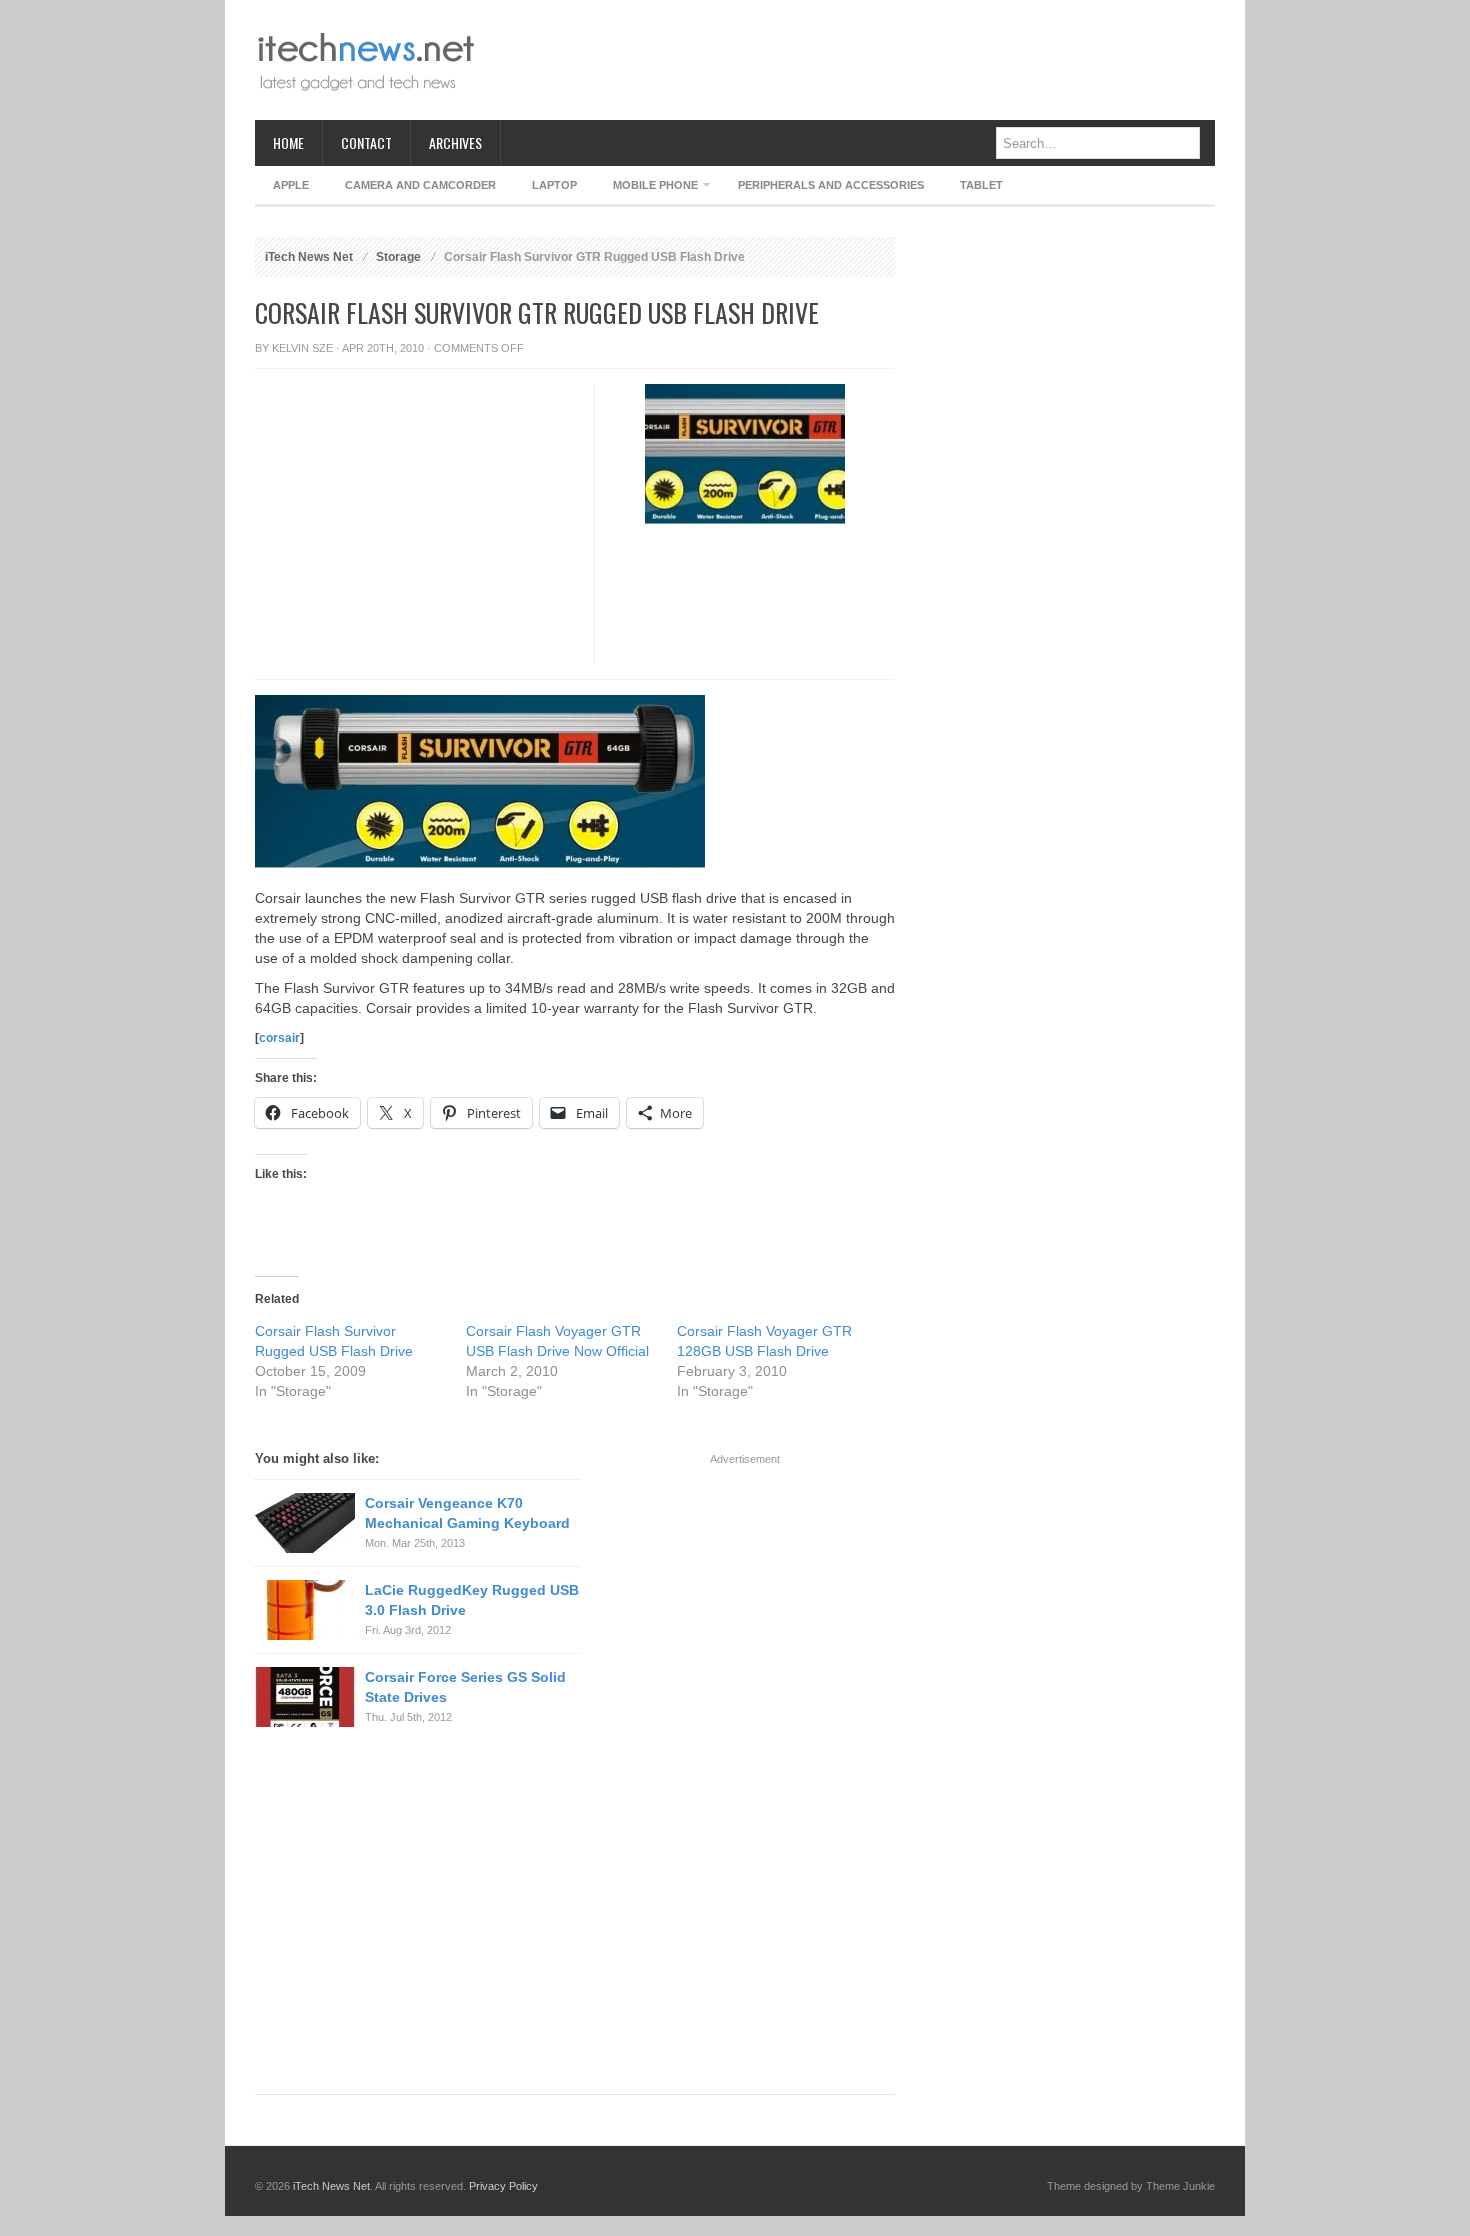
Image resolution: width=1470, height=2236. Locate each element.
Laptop (554, 185)
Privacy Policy (503, 2186)
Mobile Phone (646, 188)
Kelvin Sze (302, 348)
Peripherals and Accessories (831, 185)
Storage (398, 257)
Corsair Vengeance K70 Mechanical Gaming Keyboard (467, 1513)
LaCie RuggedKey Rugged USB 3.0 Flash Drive (472, 1600)
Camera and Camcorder (420, 185)
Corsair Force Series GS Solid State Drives (465, 1687)
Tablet (981, 185)
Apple (291, 185)
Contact (366, 142)
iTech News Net (309, 257)
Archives (455, 142)
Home (288, 142)
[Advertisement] (851, 60)
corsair (279, 1038)
